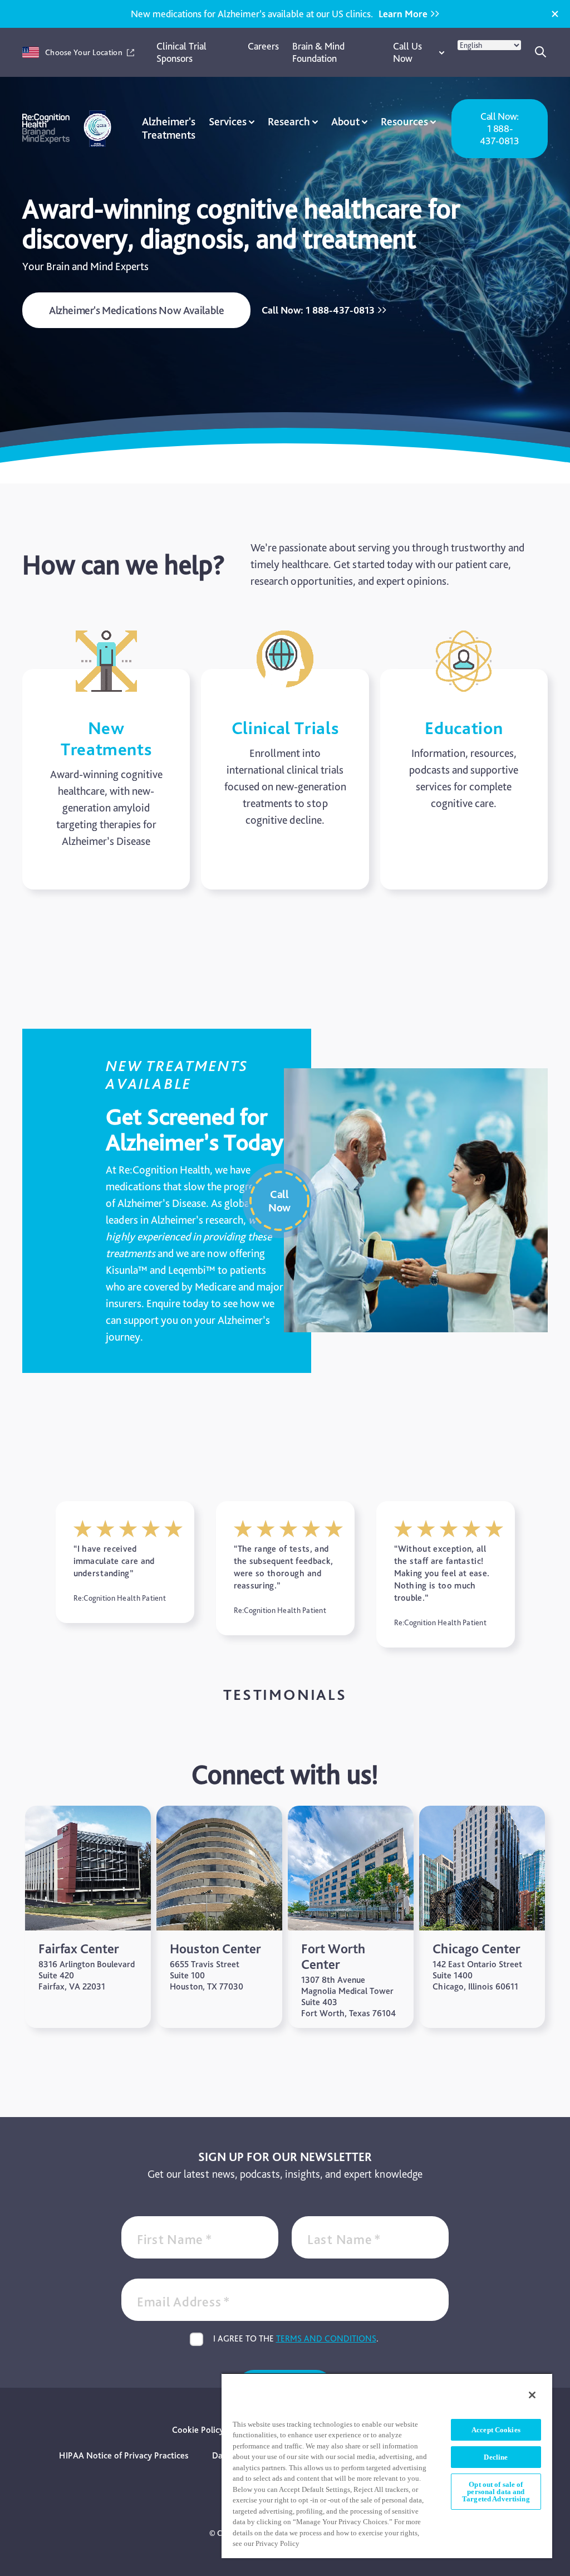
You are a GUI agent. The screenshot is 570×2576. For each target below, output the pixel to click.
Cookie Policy (198, 2430)
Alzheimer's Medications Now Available (136, 310)
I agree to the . (296, 2338)
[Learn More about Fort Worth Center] (351, 1917)
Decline (496, 2457)
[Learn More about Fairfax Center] (88, 1917)
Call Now (279, 1201)
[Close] (555, 14)
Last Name (344, 2239)
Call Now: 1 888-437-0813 (499, 128)
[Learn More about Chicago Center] (482, 1917)
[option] (125, 1562)
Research (289, 121)
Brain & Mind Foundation (318, 52)
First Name (175, 2239)
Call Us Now (407, 52)
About (345, 121)
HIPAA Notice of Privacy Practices (124, 2455)
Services (228, 121)
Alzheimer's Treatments (169, 128)
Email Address (184, 2302)
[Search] (541, 52)
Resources (404, 121)
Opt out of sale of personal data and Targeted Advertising (496, 2492)
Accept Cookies (496, 2430)
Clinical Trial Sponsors (181, 52)
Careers (263, 46)
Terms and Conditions (326, 2338)
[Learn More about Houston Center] (219, 1917)
